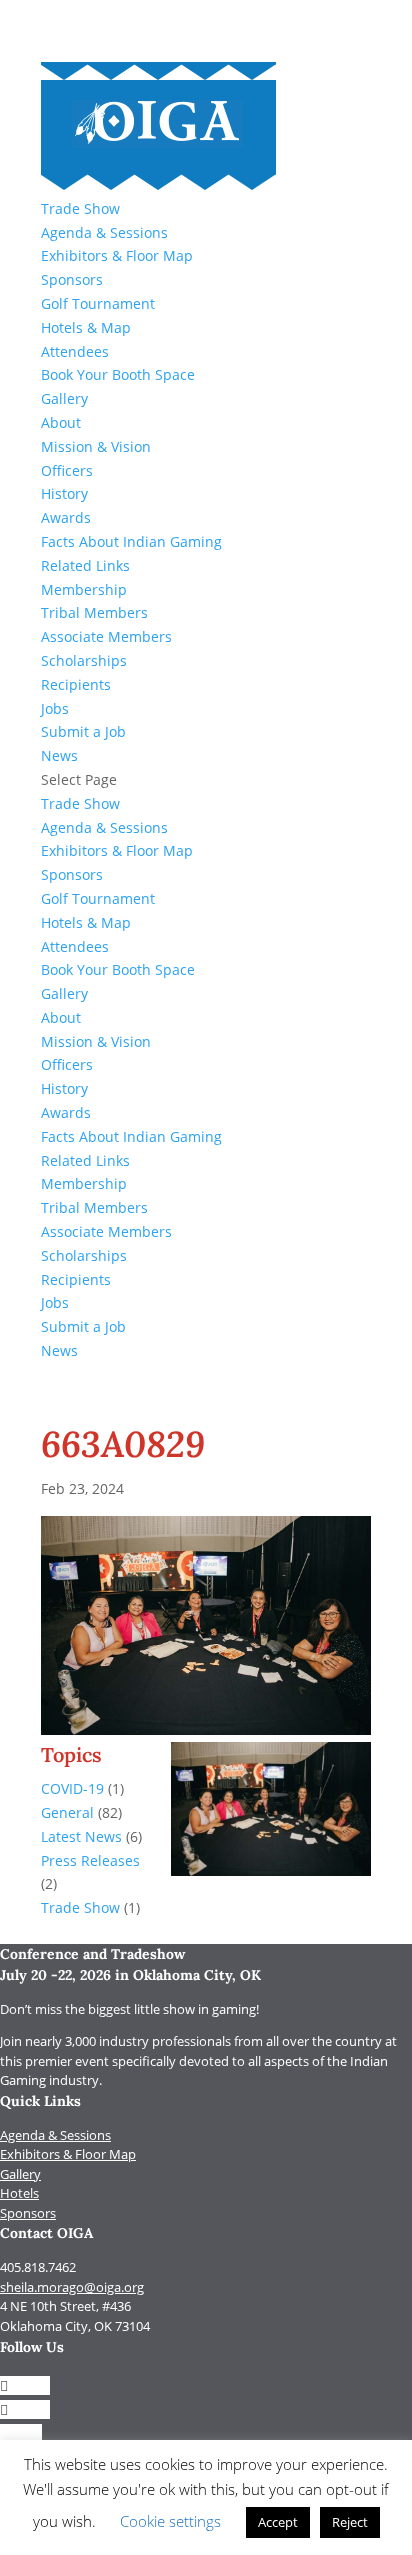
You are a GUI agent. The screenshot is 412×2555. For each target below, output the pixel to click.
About (61, 422)
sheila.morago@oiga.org (72, 2287)
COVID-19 (72, 1788)
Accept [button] (278, 2522)
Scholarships (84, 660)
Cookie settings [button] (170, 2521)
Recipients (76, 684)
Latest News (81, 1836)
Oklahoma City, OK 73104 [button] (75, 2326)
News (59, 755)
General (67, 1812)
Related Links (85, 565)
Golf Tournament (98, 303)
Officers (67, 470)
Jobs (55, 708)
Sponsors (72, 279)
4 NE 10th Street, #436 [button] (65, 2306)
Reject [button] (350, 2522)
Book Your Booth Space (118, 374)
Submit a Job (83, 731)
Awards (66, 517)
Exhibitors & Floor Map (117, 255)
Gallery (64, 398)
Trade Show (80, 208)
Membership (84, 589)
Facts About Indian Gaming (131, 541)
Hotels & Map (86, 327)
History (64, 493)
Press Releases (90, 1860)
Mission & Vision (96, 446)
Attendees (75, 351)
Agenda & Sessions (104, 232)
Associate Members (106, 636)
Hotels (19, 2193)
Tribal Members (94, 612)
